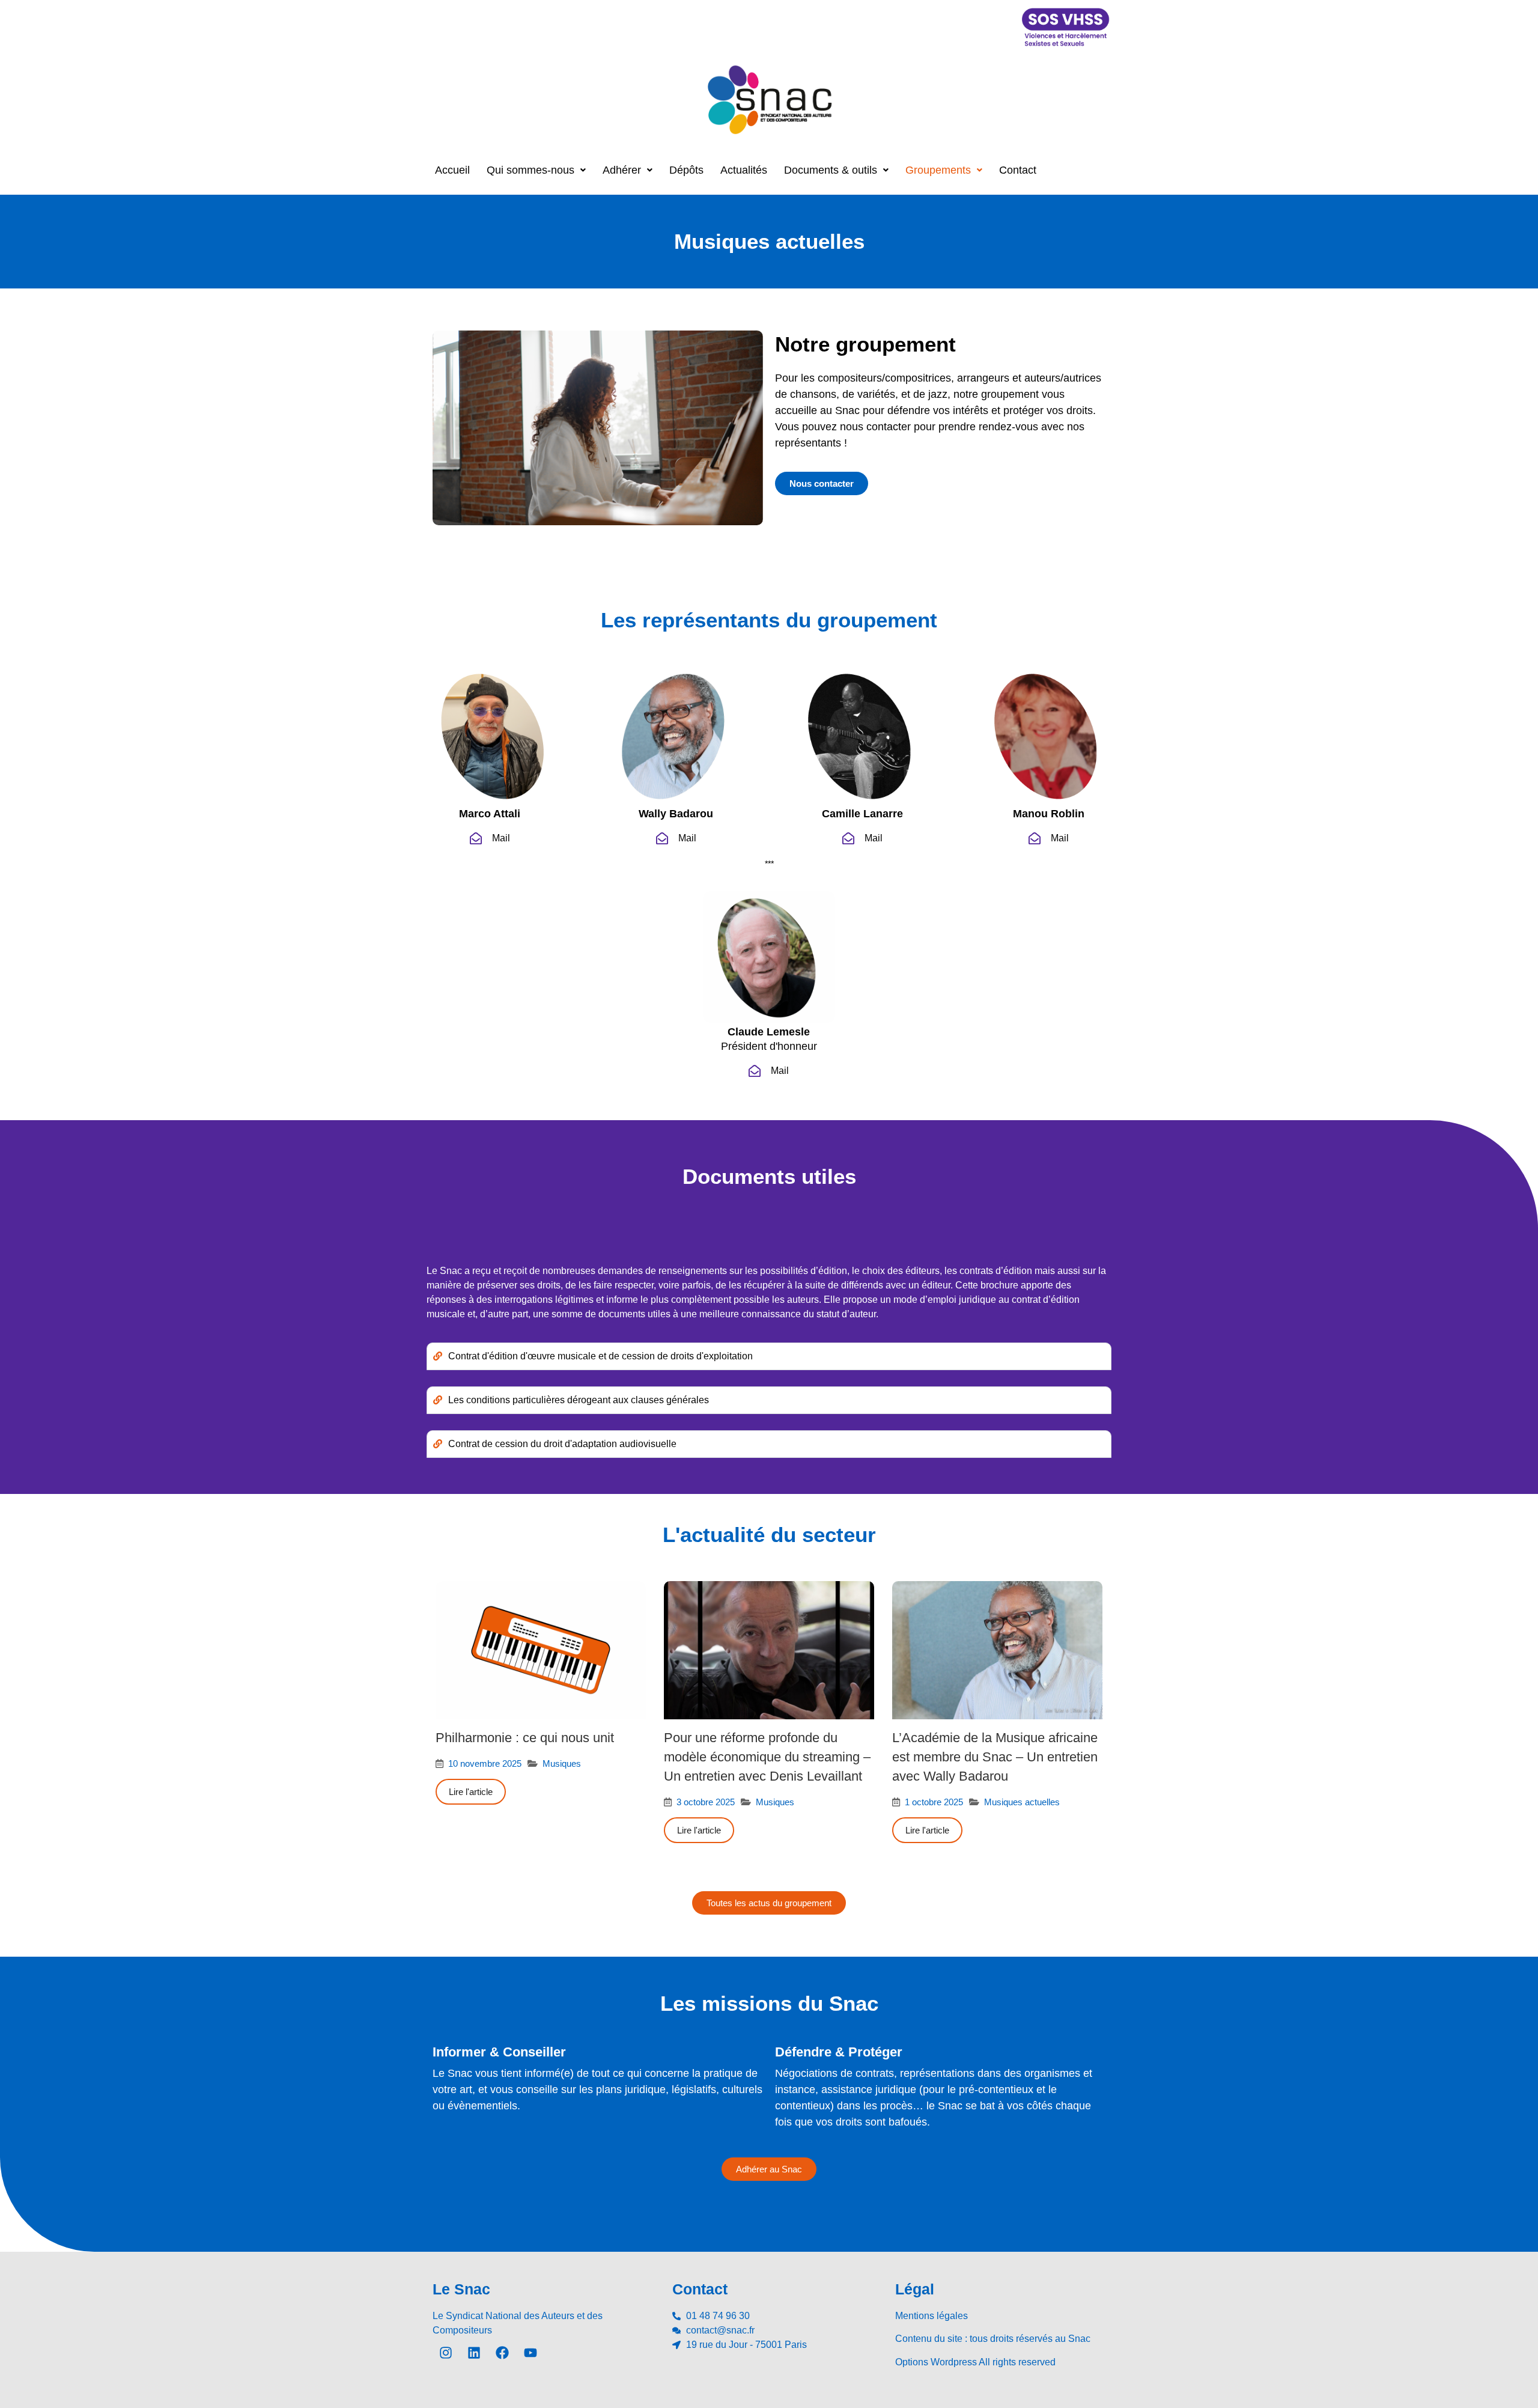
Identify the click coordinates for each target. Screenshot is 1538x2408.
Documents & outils (831, 170)
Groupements (938, 170)
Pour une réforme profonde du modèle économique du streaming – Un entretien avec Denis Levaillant (767, 1757)
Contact (1018, 170)
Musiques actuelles (1022, 1802)
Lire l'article (471, 1792)
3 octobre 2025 (706, 1802)
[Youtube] (530, 2353)
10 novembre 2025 (485, 1763)
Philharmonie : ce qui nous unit (525, 1738)
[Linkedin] (474, 2353)
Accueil (452, 170)
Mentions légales (932, 2316)
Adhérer (622, 170)
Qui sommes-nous (530, 170)
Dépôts (686, 170)
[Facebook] (502, 2353)
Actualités (744, 170)
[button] (536, 170)
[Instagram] (446, 2353)
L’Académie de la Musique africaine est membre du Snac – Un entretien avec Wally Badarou (995, 1757)
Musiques (562, 1763)
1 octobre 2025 (934, 1802)
